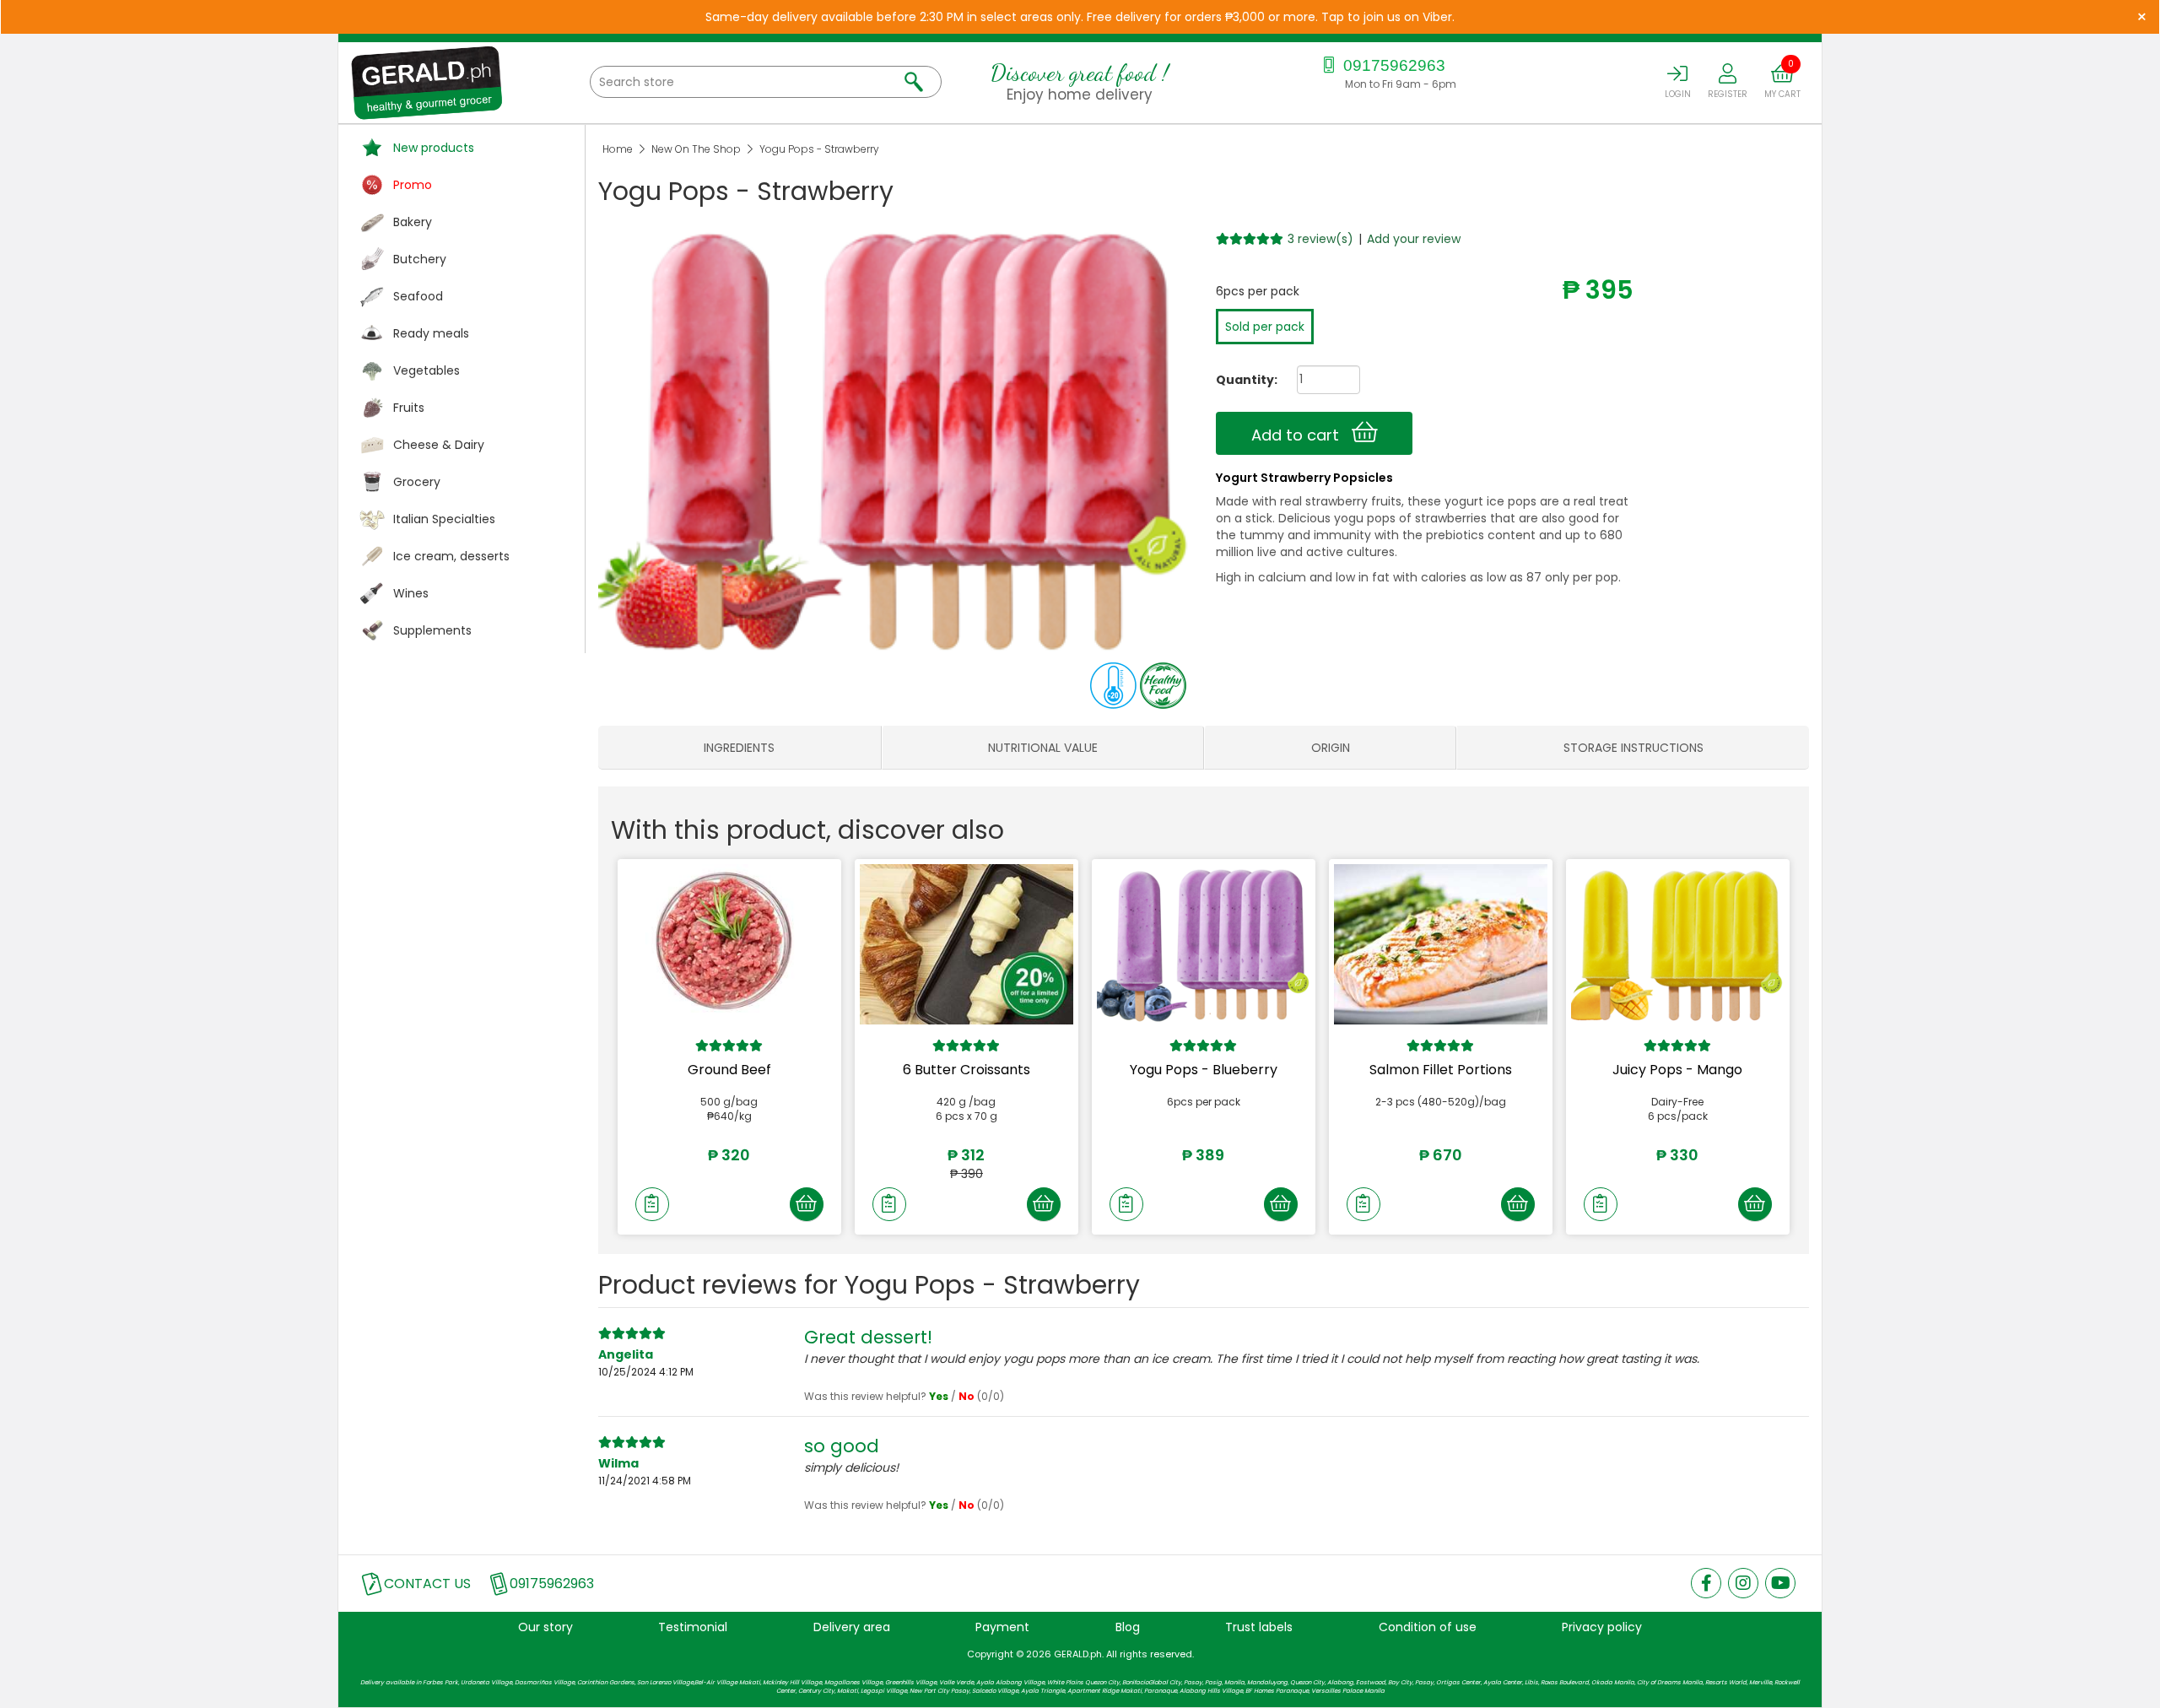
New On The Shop (696, 149)
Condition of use (1428, 1627)
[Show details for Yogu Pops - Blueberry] (1204, 944)
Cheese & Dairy (439, 445)
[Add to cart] (807, 1204)
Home (618, 149)
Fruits (409, 408)
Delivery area (852, 1627)
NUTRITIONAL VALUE (1043, 748)
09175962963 (1392, 65)
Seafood (418, 296)
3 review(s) (1320, 239)
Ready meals (431, 333)
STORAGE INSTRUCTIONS (1633, 748)
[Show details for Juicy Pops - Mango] (1678, 944)
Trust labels (1259, 1627)
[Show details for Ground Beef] (729, 944)
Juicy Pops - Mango (1677, 1070)
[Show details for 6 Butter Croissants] (967, 944)
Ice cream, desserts (451, 556)
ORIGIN (1331, 748)
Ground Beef (729, 1070)
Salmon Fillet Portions (1441, 1070)
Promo (413, 185)
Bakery (413, 222)
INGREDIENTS (739, 748)
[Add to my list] (652, 1204)
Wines (411, 593)
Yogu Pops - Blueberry (1204, 1070)
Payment (1002, 1627)
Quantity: (1240, 380)
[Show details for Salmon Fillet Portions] (1441, 944)
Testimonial (693, 1627)
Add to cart (1301, 435)
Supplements (432, 630)
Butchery (420, 259)
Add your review (1414, 239)
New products (434, 148)
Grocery (417, 482)
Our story (545, 1627)
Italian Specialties (444, 519)
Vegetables (427, 370)
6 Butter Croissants (967, 1070)
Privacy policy (1602, 1627)
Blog (1128, 1627)
